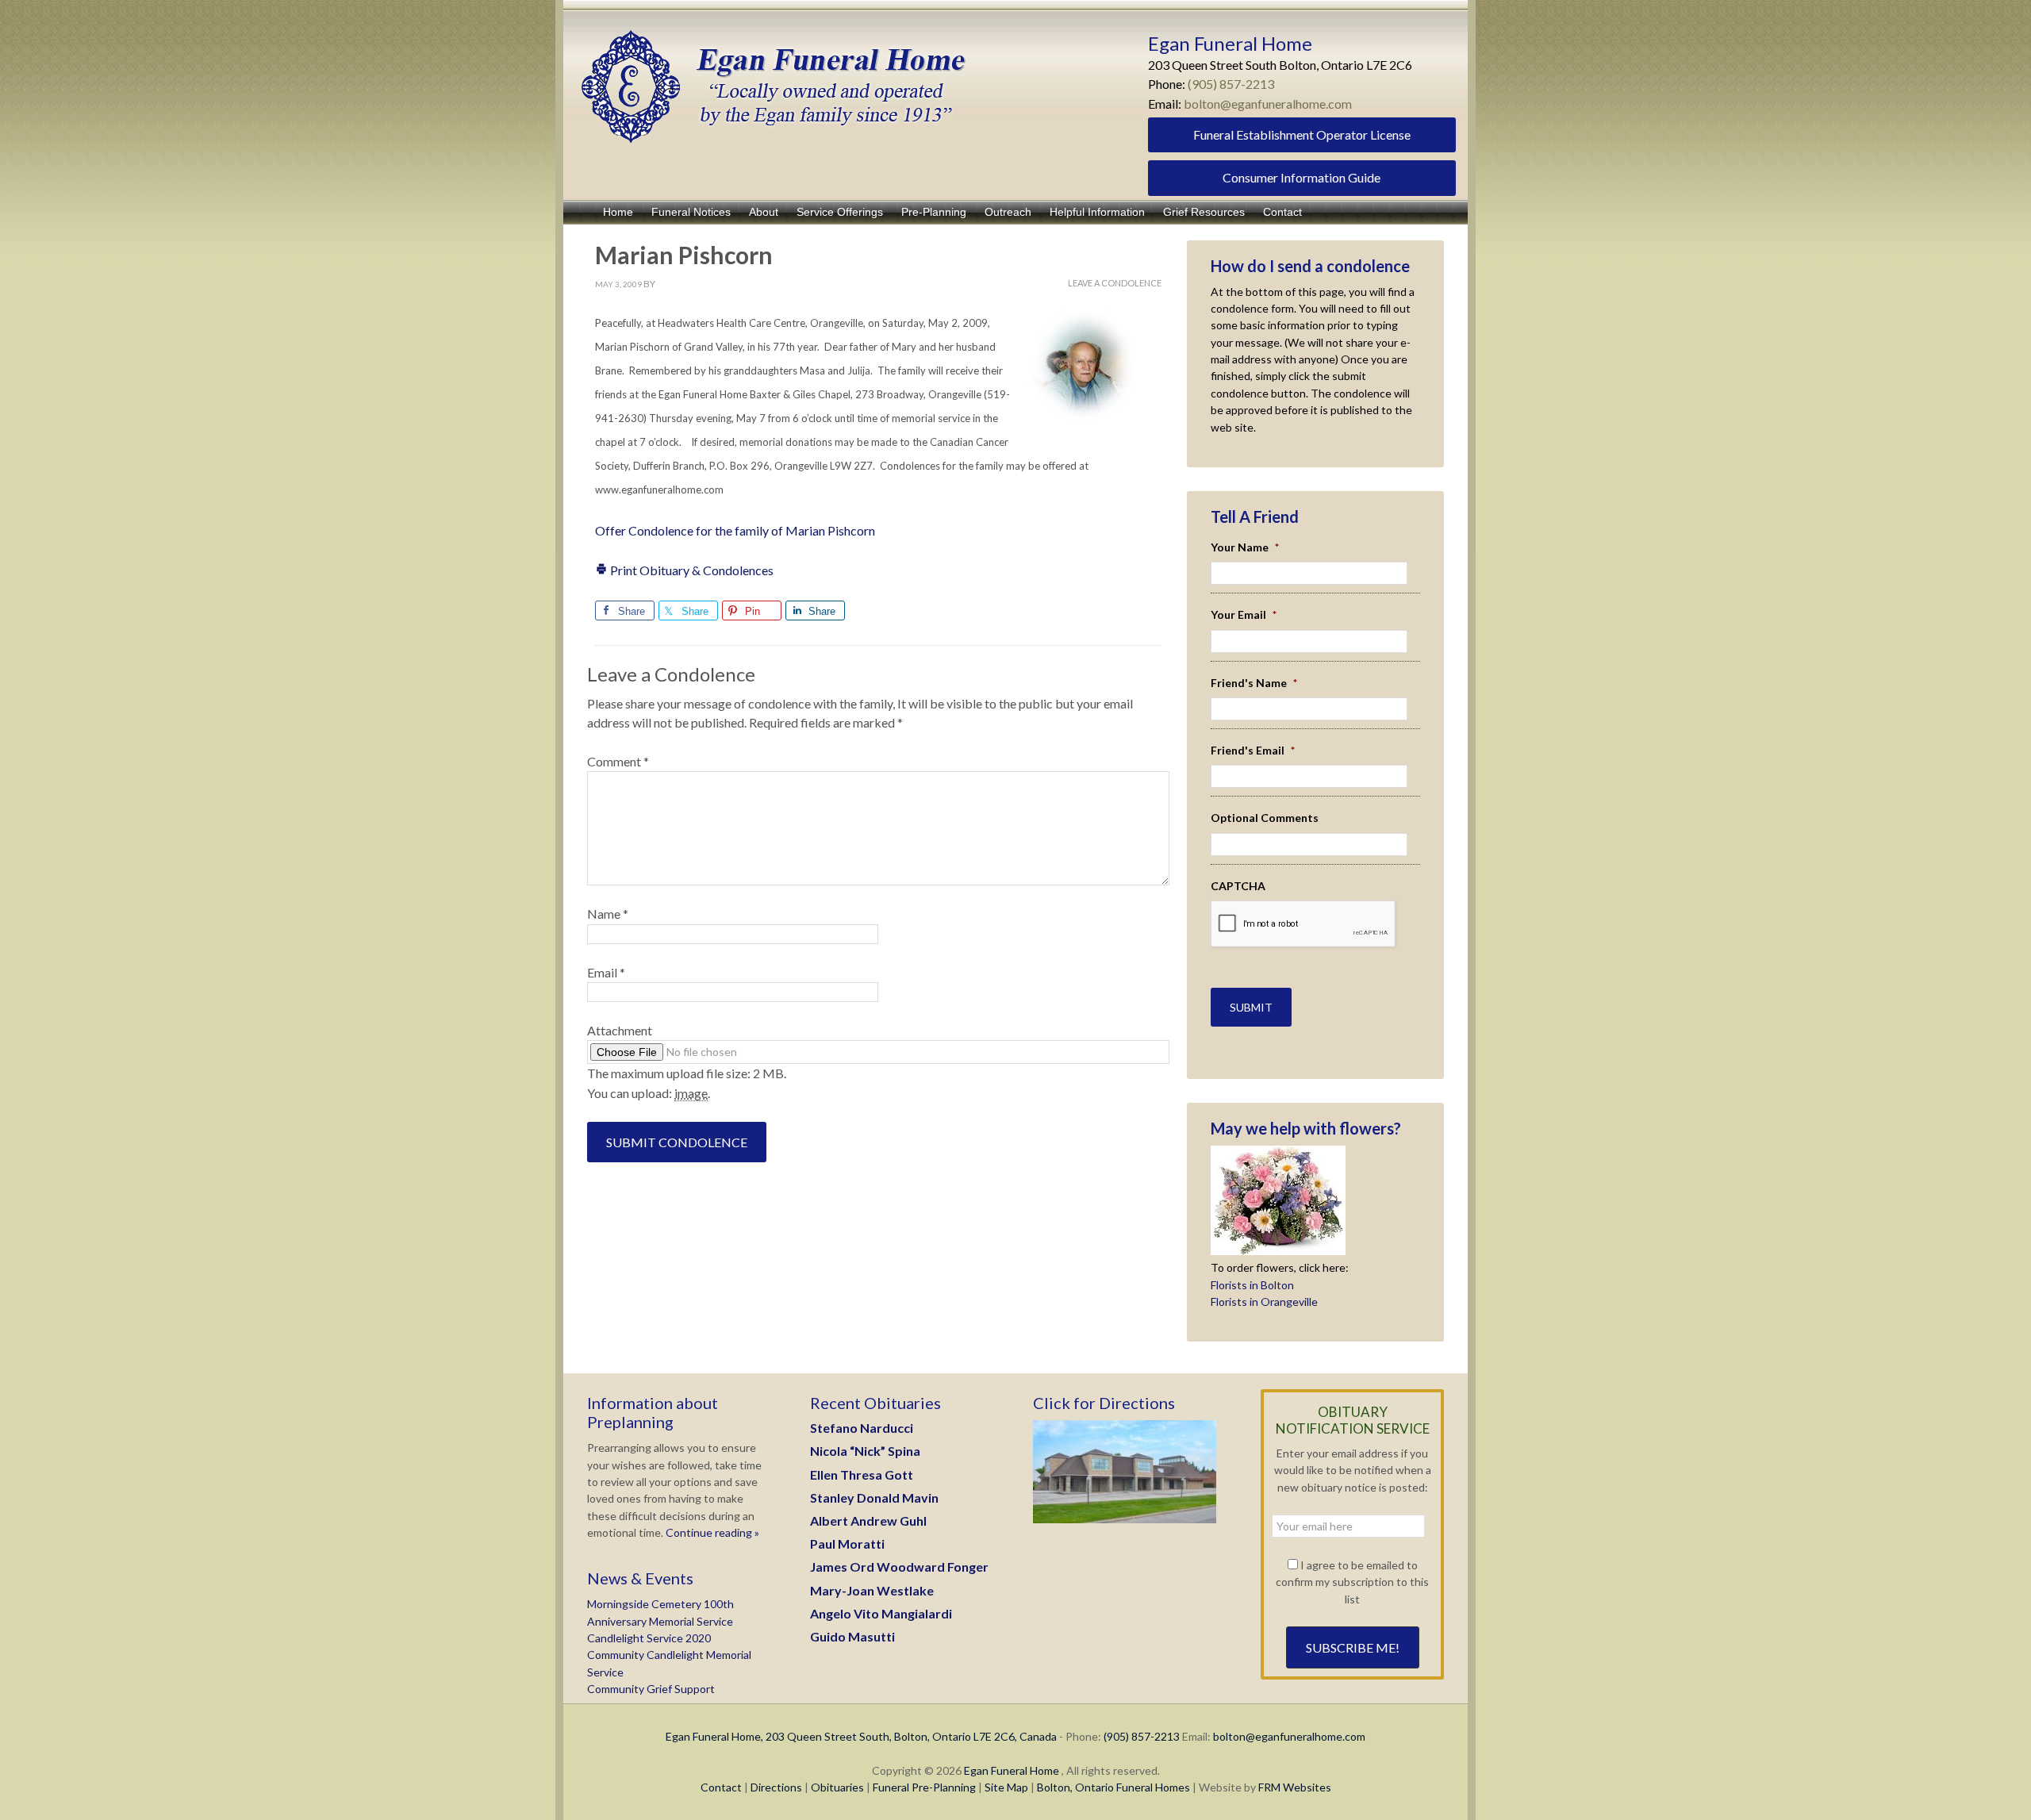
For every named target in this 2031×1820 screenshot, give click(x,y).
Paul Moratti (847, 1544)
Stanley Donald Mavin (874, 1497)
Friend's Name (1254, 683)
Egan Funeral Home (1012, 1770)
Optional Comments (1265, 818)
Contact (721, 1787)
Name (608, 914)
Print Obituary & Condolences (691, 570)
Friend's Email (1253, 750)
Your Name (1245, 547)
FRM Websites (1295, 1787)
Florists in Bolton (1252, 1285)
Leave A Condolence (1115, 283)
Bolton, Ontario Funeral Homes (1113, 1787)
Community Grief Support (651, 1689)
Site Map (1006, 1787)
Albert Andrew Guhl (868, 1521)
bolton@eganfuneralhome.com (1268, 104)
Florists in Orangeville (1264, 1302)
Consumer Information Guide (1302, 177)
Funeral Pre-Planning (924, 1787)
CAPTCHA (1238, 886)
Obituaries (837, 1787)
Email (606, 972)
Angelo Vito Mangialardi (881, 1613)
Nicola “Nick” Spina (865, 1451)
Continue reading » (711, 1532)
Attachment (620, 1030)
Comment (618, 761)
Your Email (1244, 614)
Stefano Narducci (862, 1428)
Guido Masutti (852, 1636)
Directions (776, 1787)
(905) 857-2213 (1231, 84)
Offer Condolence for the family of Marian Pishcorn (735, 530)
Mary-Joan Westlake (872, 1590)
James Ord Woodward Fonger (899, 1567)
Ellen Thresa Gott (862, 1474)
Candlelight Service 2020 (649, 1638)
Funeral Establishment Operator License (1302, 134)
